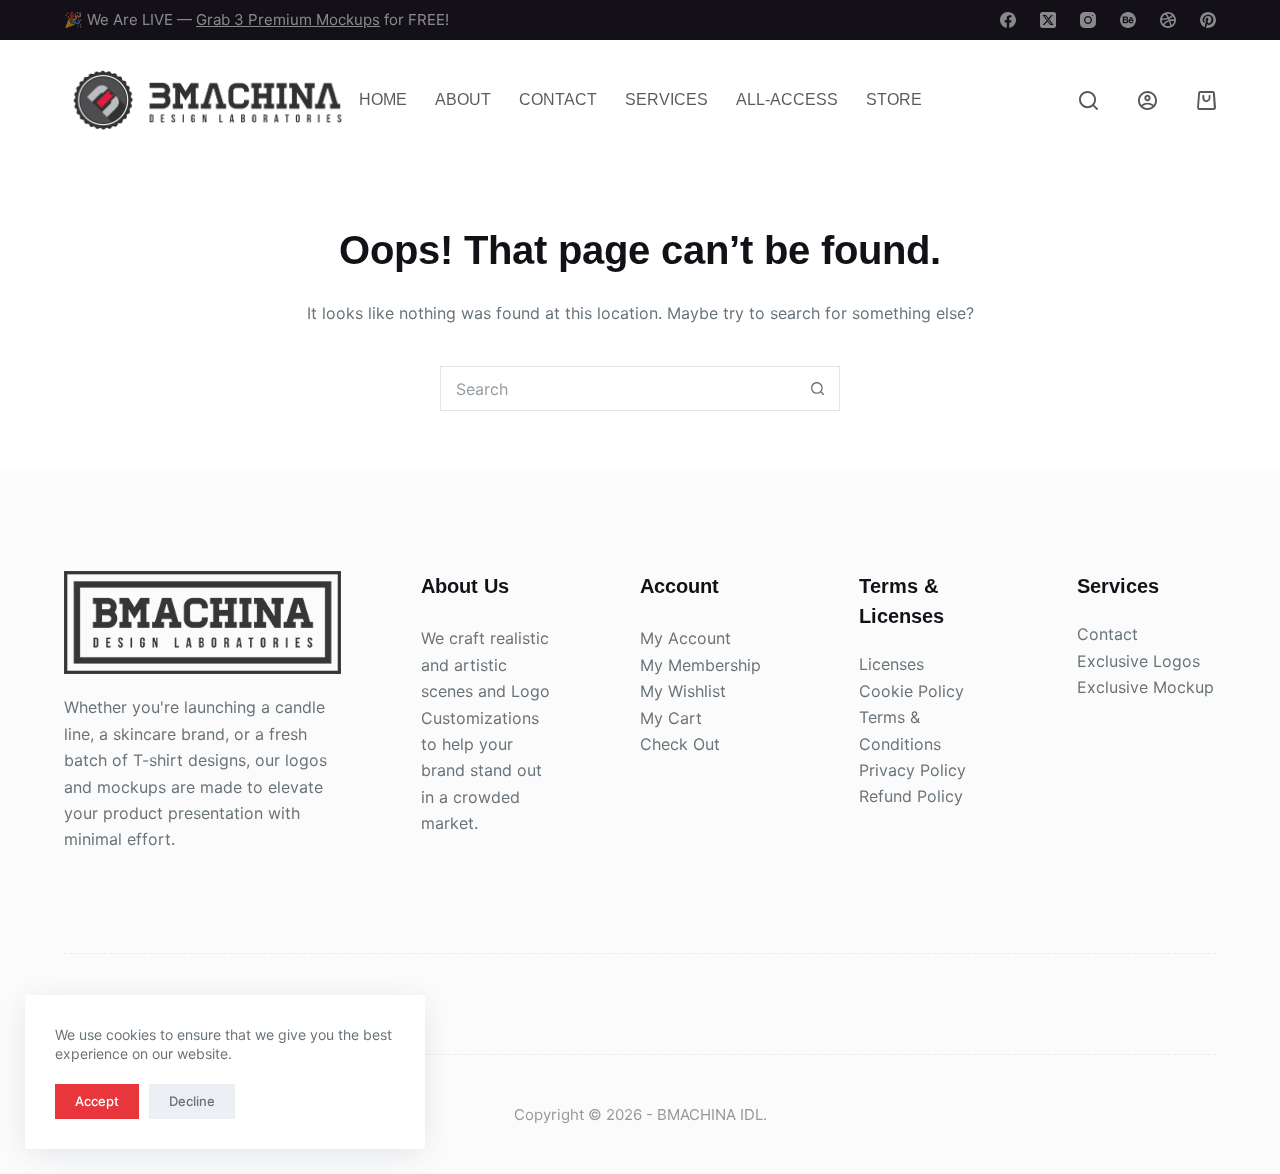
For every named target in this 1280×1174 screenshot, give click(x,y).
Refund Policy (911, 796)
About (463, 99)
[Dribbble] (1168, 20)
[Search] (1088, 100)
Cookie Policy (911, 691)
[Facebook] (1008, 20)
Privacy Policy (912, 770)
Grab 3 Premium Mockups (288, 19)
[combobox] (618, 388)
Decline (192, 1101)
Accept (97, 1101)
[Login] (1147, 100)
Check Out (680, 744)
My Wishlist (683, 691)
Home (383, 99)
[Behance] (1128, 20)
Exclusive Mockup (1145, 687)
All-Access (787, 99)
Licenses (891, 664)
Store (894, 99)
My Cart (671, 718)
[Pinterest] (1208, 20)
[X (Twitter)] (1048, 20)
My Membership (700, 665)
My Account (685, 638)
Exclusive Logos (1138, 661)
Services (666, 99)
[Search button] (817, 388)
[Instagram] (1088, 20)
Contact (558, 99)
